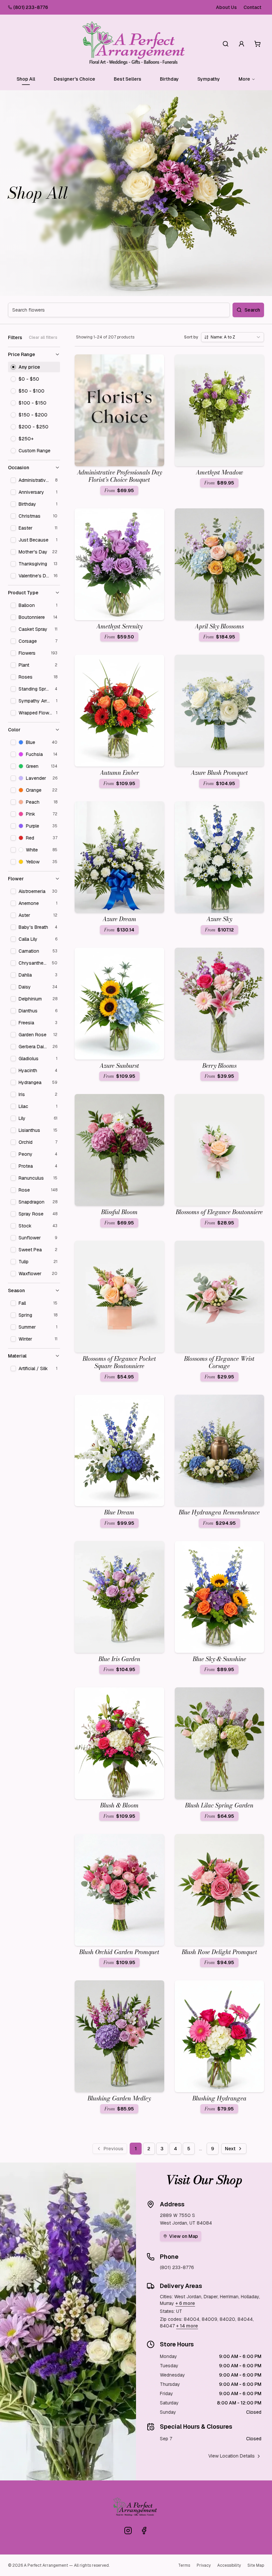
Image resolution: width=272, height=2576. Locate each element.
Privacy (204, 2565)
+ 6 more (185, 2303)
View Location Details (232, 2456)
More (244, 79)
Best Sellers (128, 79)
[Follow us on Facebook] (144, 2531)
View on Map (184, 2236)
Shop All (26, 79)
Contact (252, 7)
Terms (184, 2565)
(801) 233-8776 (31, 7)
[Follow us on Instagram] (128, 2531)
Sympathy (209, 79)
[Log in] (241, 44)
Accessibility (229, 2565)
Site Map (256, 2565)
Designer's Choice (74, 79)
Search (252, 310)
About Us (226, 7)
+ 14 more (187, 2326)
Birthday (169, 79)
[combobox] (233, 337)
